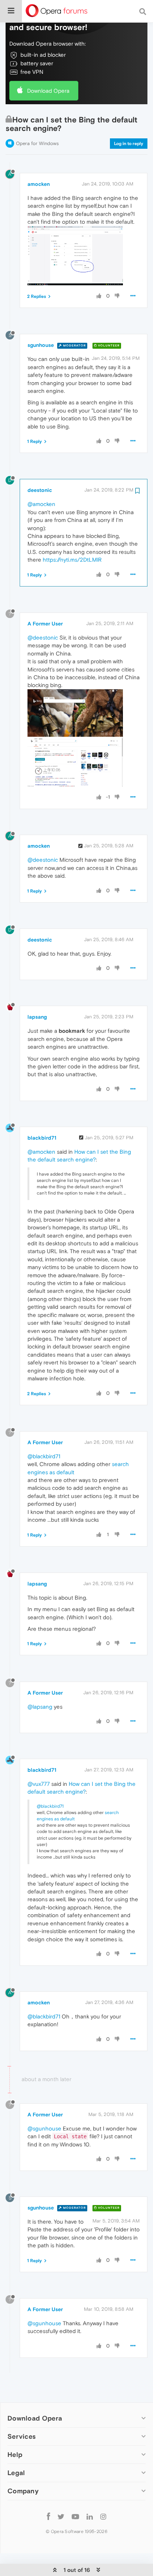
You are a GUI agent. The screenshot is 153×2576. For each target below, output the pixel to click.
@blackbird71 (44, 1456)
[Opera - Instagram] (103, 2516)
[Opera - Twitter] (61, 2516)
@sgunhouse (44, 2128)
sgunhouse (41, 345)
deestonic (40, 490)
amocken (39, 184)
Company (23, 2491)
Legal (16, 2473)
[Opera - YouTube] (75, 2516)
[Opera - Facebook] (48, 2516)
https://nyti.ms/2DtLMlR (72, 560)
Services (22, 2436)
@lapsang (40, 1707)
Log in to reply (129, 144)
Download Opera (48, 91)
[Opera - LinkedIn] (90, 2516)
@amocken (41, 504)
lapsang (37, 1017)
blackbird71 (42, 1138)
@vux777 (39, 1784)
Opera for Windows (37, 143)
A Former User (45, 624)
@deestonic (43, 638)
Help (15, 2455)
